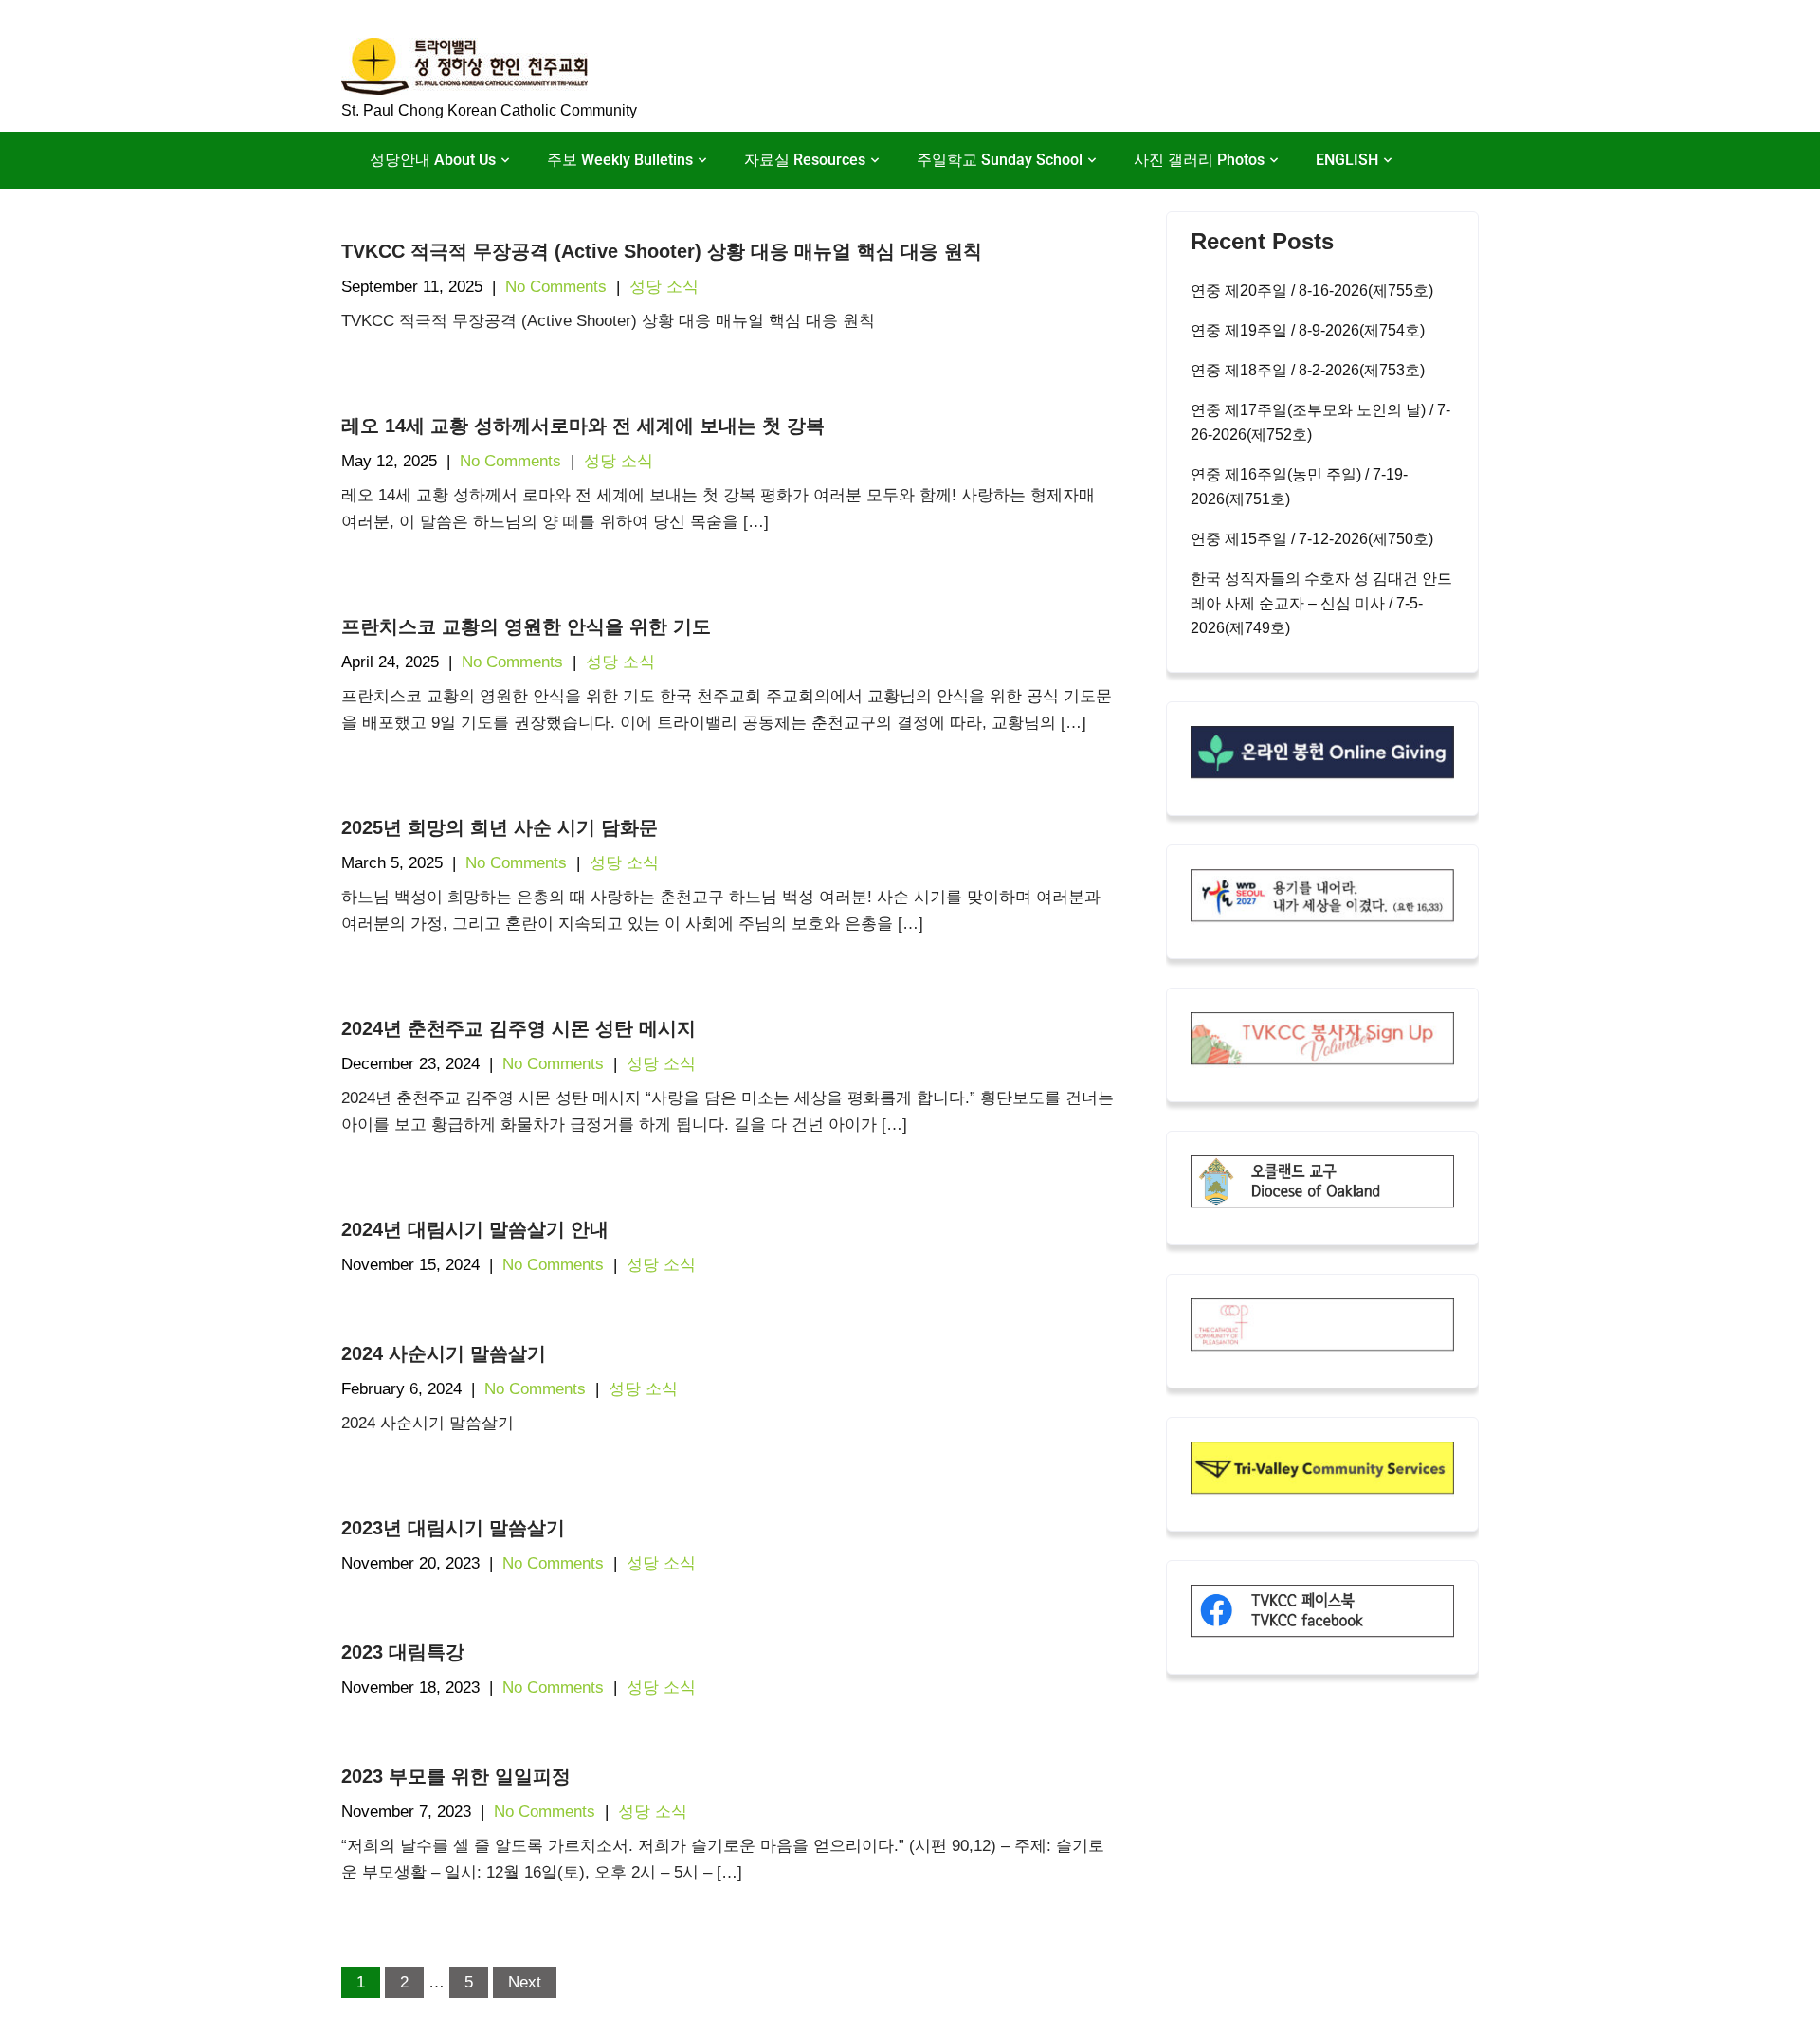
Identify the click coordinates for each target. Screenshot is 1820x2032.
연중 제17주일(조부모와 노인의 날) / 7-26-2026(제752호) (1320, 422)
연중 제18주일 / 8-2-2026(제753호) (1308, 370)
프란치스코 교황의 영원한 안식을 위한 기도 (526, 626)
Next (525, 1982)
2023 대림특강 (403, 1652)
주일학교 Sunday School (1000, 160)
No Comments (556, 287)
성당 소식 (664, 287)
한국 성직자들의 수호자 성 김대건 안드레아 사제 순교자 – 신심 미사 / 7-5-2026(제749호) (1321, 603)
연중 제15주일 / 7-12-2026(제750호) (1312, 539)
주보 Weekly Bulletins (620, 160)
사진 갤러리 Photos (1199, 160)
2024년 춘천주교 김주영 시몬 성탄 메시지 (519, 1028)
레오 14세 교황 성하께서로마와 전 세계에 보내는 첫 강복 (583, 426)
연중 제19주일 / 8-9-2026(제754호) (1308, 330)
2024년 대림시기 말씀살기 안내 (475, 1229)
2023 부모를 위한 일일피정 (456, 1776)
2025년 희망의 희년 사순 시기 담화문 (500, 827)
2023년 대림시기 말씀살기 (453, 1528)
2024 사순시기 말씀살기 (444, 1353)
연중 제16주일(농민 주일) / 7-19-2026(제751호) (1299, 487)
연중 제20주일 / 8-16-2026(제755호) (1312, 290)
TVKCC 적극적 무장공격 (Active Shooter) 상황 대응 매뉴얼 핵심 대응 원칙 (662, 251)
